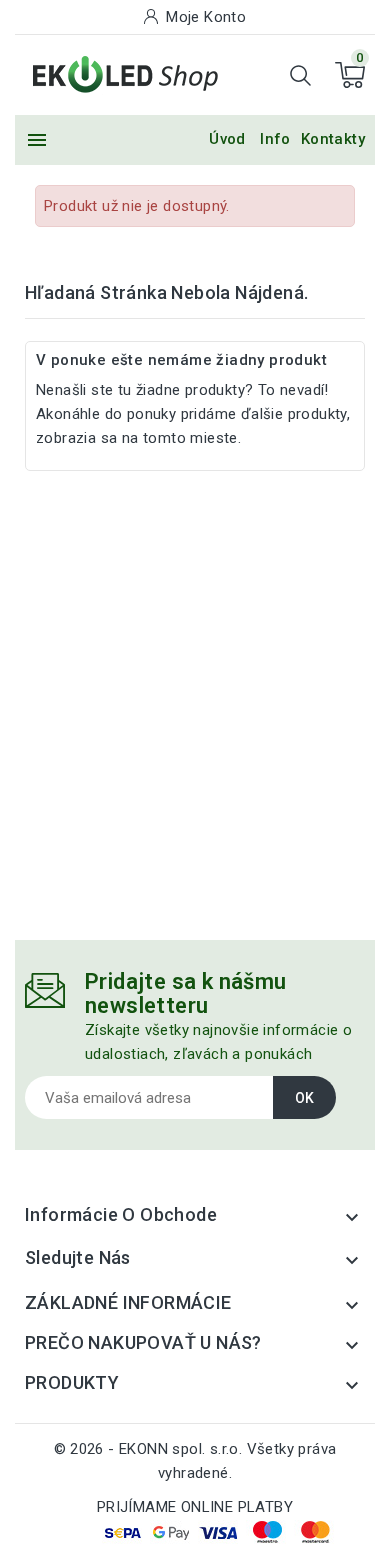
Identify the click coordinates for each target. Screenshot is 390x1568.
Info (275, 139)
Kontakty (333, 139)
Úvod (227, 139)
